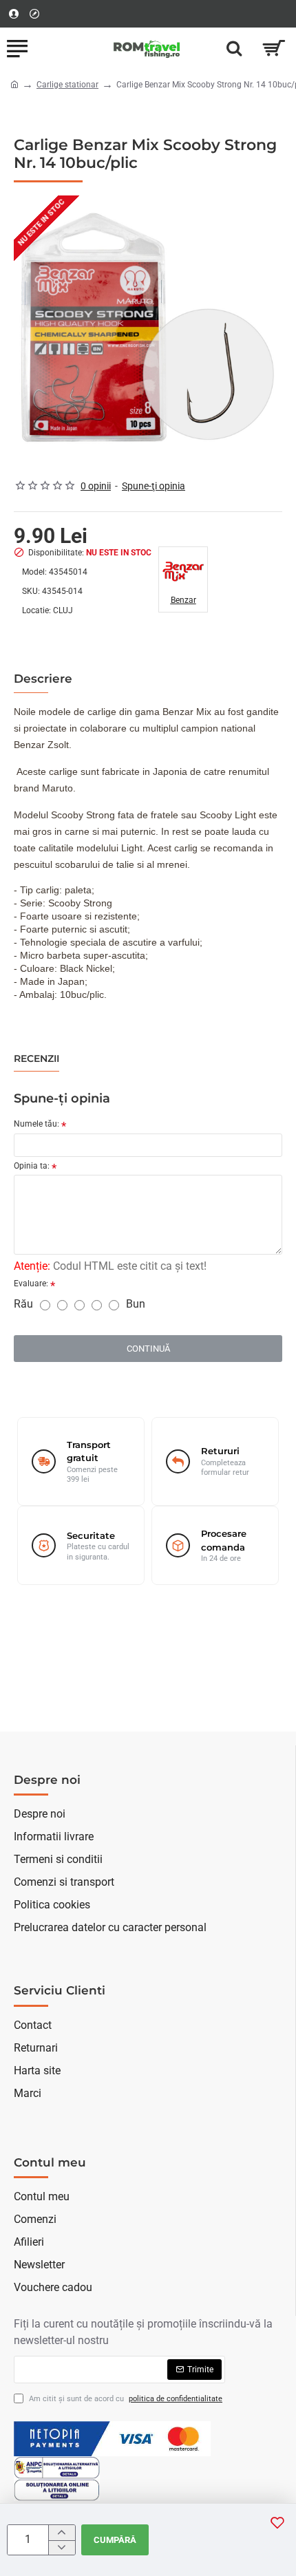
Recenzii (36, 1059)
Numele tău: (36, 1124)
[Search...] (234, 48)
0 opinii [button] (96, 486)
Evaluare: (31, 1284)
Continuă (148, 1349)
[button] (277, 2522)
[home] (14, 84)
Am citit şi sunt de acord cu (125, 2399)
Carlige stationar (67, 85)
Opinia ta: (32, 1166)
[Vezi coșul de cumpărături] (274, 48)
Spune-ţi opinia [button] (154, 486)
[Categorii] (17, 48)
